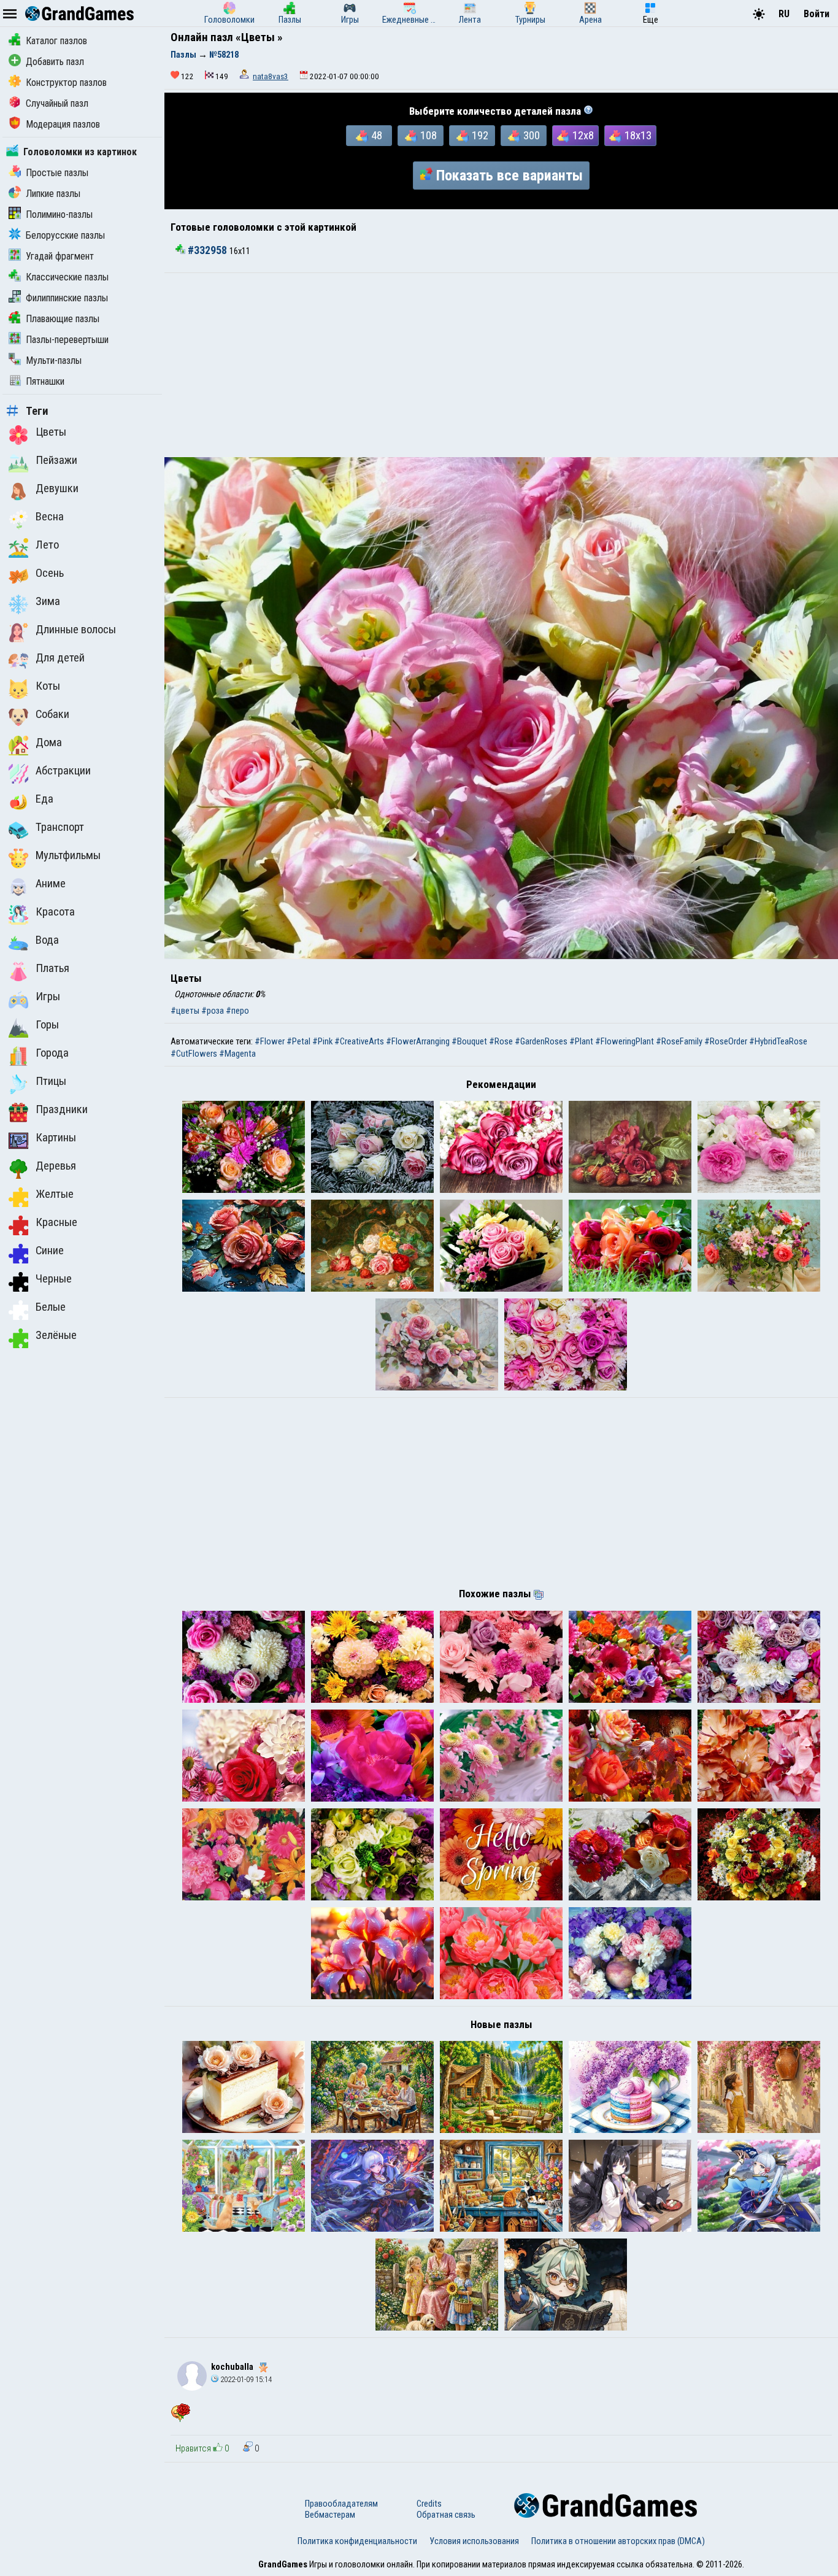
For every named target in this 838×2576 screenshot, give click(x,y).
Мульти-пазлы (54, 361)
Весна (50, 517)
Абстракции (63, 771)
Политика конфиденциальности (357, 2541)
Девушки (57, 488)
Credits (429, 2504)
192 (480, 136)
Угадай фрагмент (60, 256)
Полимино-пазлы (59, 214)
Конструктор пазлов (66, 83)
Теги (37, 411)
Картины (56, 1138)
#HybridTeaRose (778, 1041)
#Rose (501, 1041)
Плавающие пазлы (63, 319)
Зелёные (56, 1335)
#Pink (322, 1041)
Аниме (51, 884)
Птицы (51, 1081)
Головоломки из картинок (80, 152)
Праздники (62, 1109)
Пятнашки (45, 381)
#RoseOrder (726, 1041)
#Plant (581, 1041)
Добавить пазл (55, 62)
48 (377, 136)
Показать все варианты (509, 175)
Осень (50, 573)
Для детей (60, 658)
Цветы (51, 432)
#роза (213, 1011)
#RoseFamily (679, 1041)
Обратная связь (446, 2515)
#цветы (185, 1011)
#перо (237, 1011)
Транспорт (60, 827)
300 (532, 136)
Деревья (56, 1166)
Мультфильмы (68, 855)
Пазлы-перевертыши (67, 340)
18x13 (638, 136)
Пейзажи (56, 460)
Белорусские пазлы (65, 235)
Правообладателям (341, 2504)
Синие (50, 1251)
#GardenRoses (541, 1041)
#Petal (298, 1041)
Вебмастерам (330, 2515)
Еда (44, 799)
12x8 (583, 136)
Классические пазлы (67, 277)
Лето (47, 545)
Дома (49, 742)
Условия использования (474, 2541)
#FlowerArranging (418, 1041)
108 (429, 136)
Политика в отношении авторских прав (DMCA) (618, 2541)
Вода (47, 940)
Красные (56, 1222)
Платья (52, 968)
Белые (51, 1307)
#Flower (270, 1041)
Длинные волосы (76, 630)
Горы (47, 1025)
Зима (48, 601)
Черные (54, 1279)
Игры (48, 997)
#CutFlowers (194, 1054)
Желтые (55, 1194)
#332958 (207, 250)
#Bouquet (469, 1041)
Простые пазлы (57, 173)
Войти (817, 14)
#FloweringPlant (625, 1041)
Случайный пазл (57, 103)
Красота (55, 912)
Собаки (52, 714)
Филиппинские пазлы (67, 298)
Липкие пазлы (53, 194)
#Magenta (237, 1054)
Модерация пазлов (63, 124)
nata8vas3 (271, 76)
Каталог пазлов (56, 41)
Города (52, 1053)
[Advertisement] (501, 365)
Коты (48, 686)
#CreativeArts (359, 1041)
